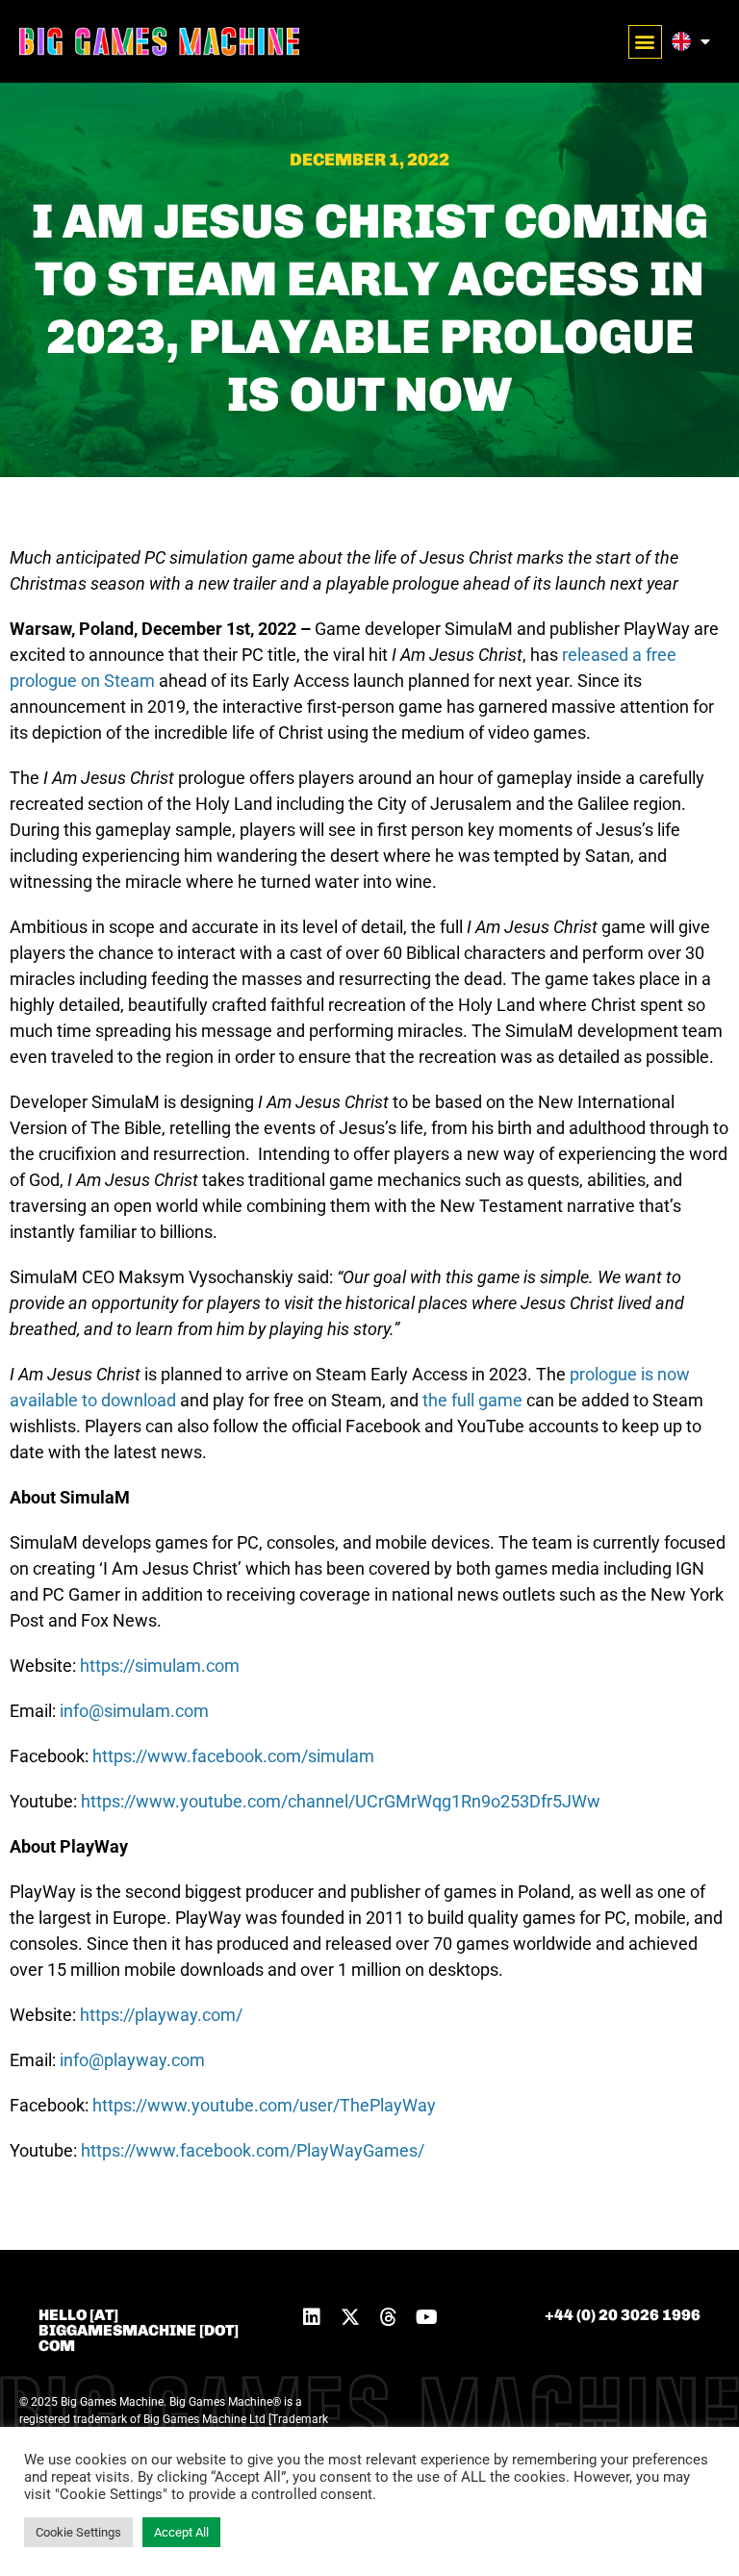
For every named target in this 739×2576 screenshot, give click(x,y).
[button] (645, 42)
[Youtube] (427, 2317)
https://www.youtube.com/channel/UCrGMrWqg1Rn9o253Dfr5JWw (341, 1801)
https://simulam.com (160, 1666)
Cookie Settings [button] (78, 2532)
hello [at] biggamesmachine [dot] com (139, 2330)
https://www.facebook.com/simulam (233, 1756)
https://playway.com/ (161, 2015)
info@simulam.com (134, 1711)
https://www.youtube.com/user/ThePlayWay (264, 2105)
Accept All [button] (181, 2532)
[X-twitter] (350, 2317)
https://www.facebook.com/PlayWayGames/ (253, 2150)
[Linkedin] (312, 2317)
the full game (472, 1400)
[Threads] (389, 2317)
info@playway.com (132, 2060)
